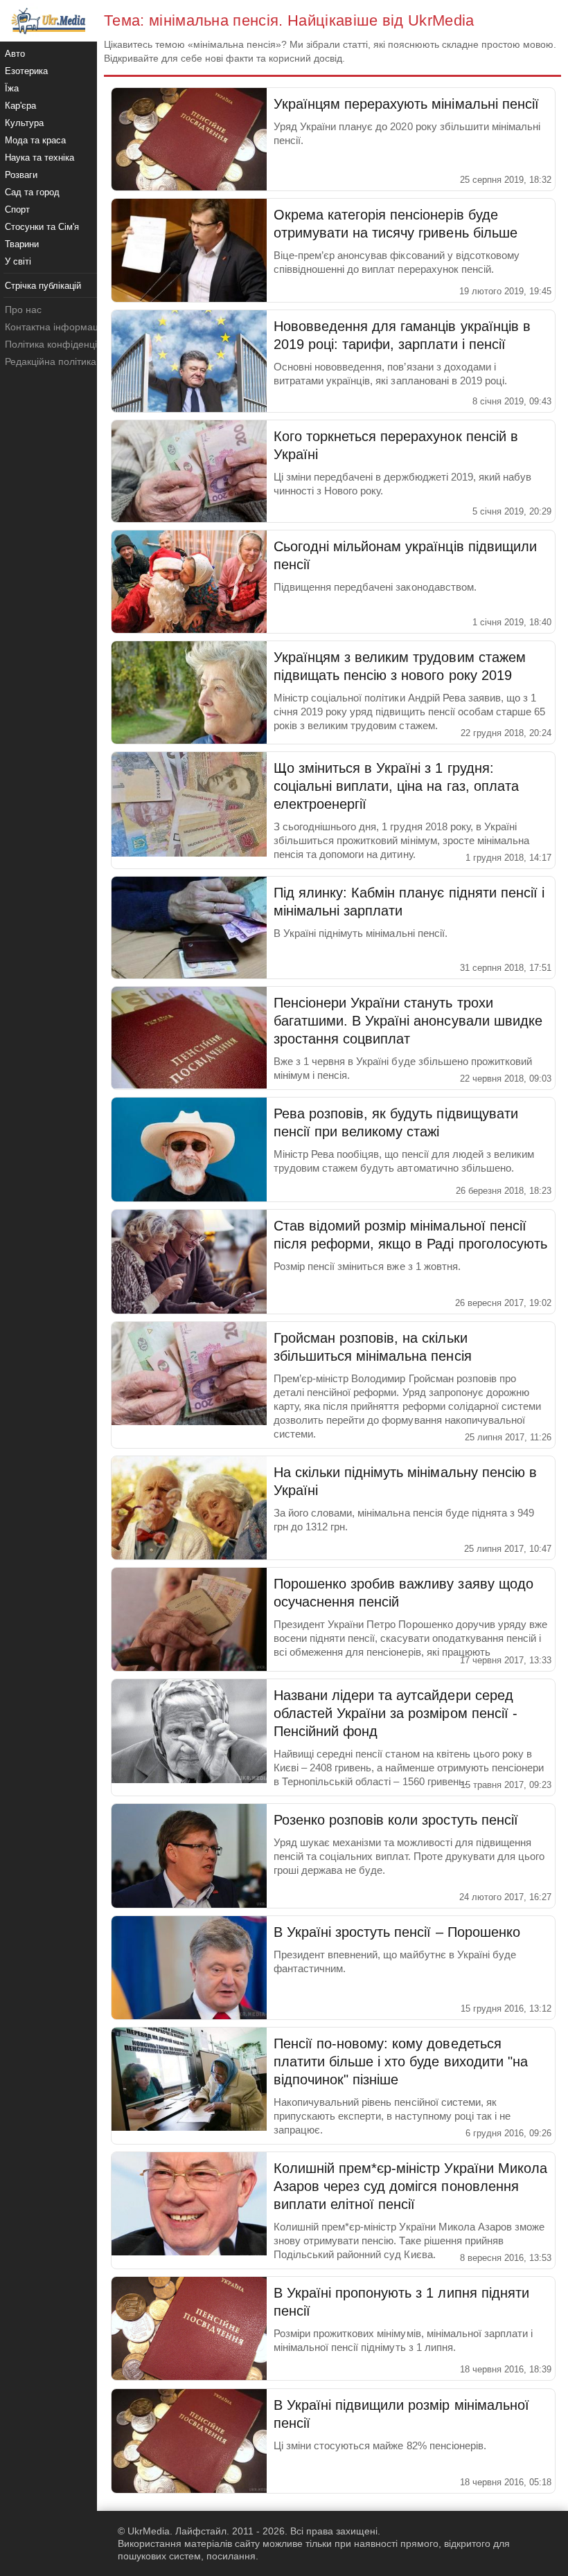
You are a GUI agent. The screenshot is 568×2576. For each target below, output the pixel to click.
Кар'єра (20, 106)
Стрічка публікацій (43, 286)
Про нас (23, 310)
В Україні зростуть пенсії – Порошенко (397, 1932)
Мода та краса (35, 140)
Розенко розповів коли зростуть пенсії (396, 1820)
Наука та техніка (39, 158)
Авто (15, 54)
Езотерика (26, 71)
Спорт (17, 209)
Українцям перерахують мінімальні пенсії (406, 104)
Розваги (21, 175)
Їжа (12, 88)
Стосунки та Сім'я (42, 227)
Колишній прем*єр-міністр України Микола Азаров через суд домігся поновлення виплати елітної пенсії (410, 2186)
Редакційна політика (51, 361)
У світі (18, 261)
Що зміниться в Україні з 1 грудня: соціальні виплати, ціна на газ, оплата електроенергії (396, 786)
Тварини (22, 244)
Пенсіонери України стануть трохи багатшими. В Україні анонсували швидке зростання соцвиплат (408, 1021)
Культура (24, 123)
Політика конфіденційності (65, 344)
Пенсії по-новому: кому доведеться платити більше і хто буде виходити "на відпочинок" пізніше (401, 2061)
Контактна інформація (55, 327)
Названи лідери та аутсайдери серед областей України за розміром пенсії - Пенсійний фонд (396, 1713)
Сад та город (32, 192)
